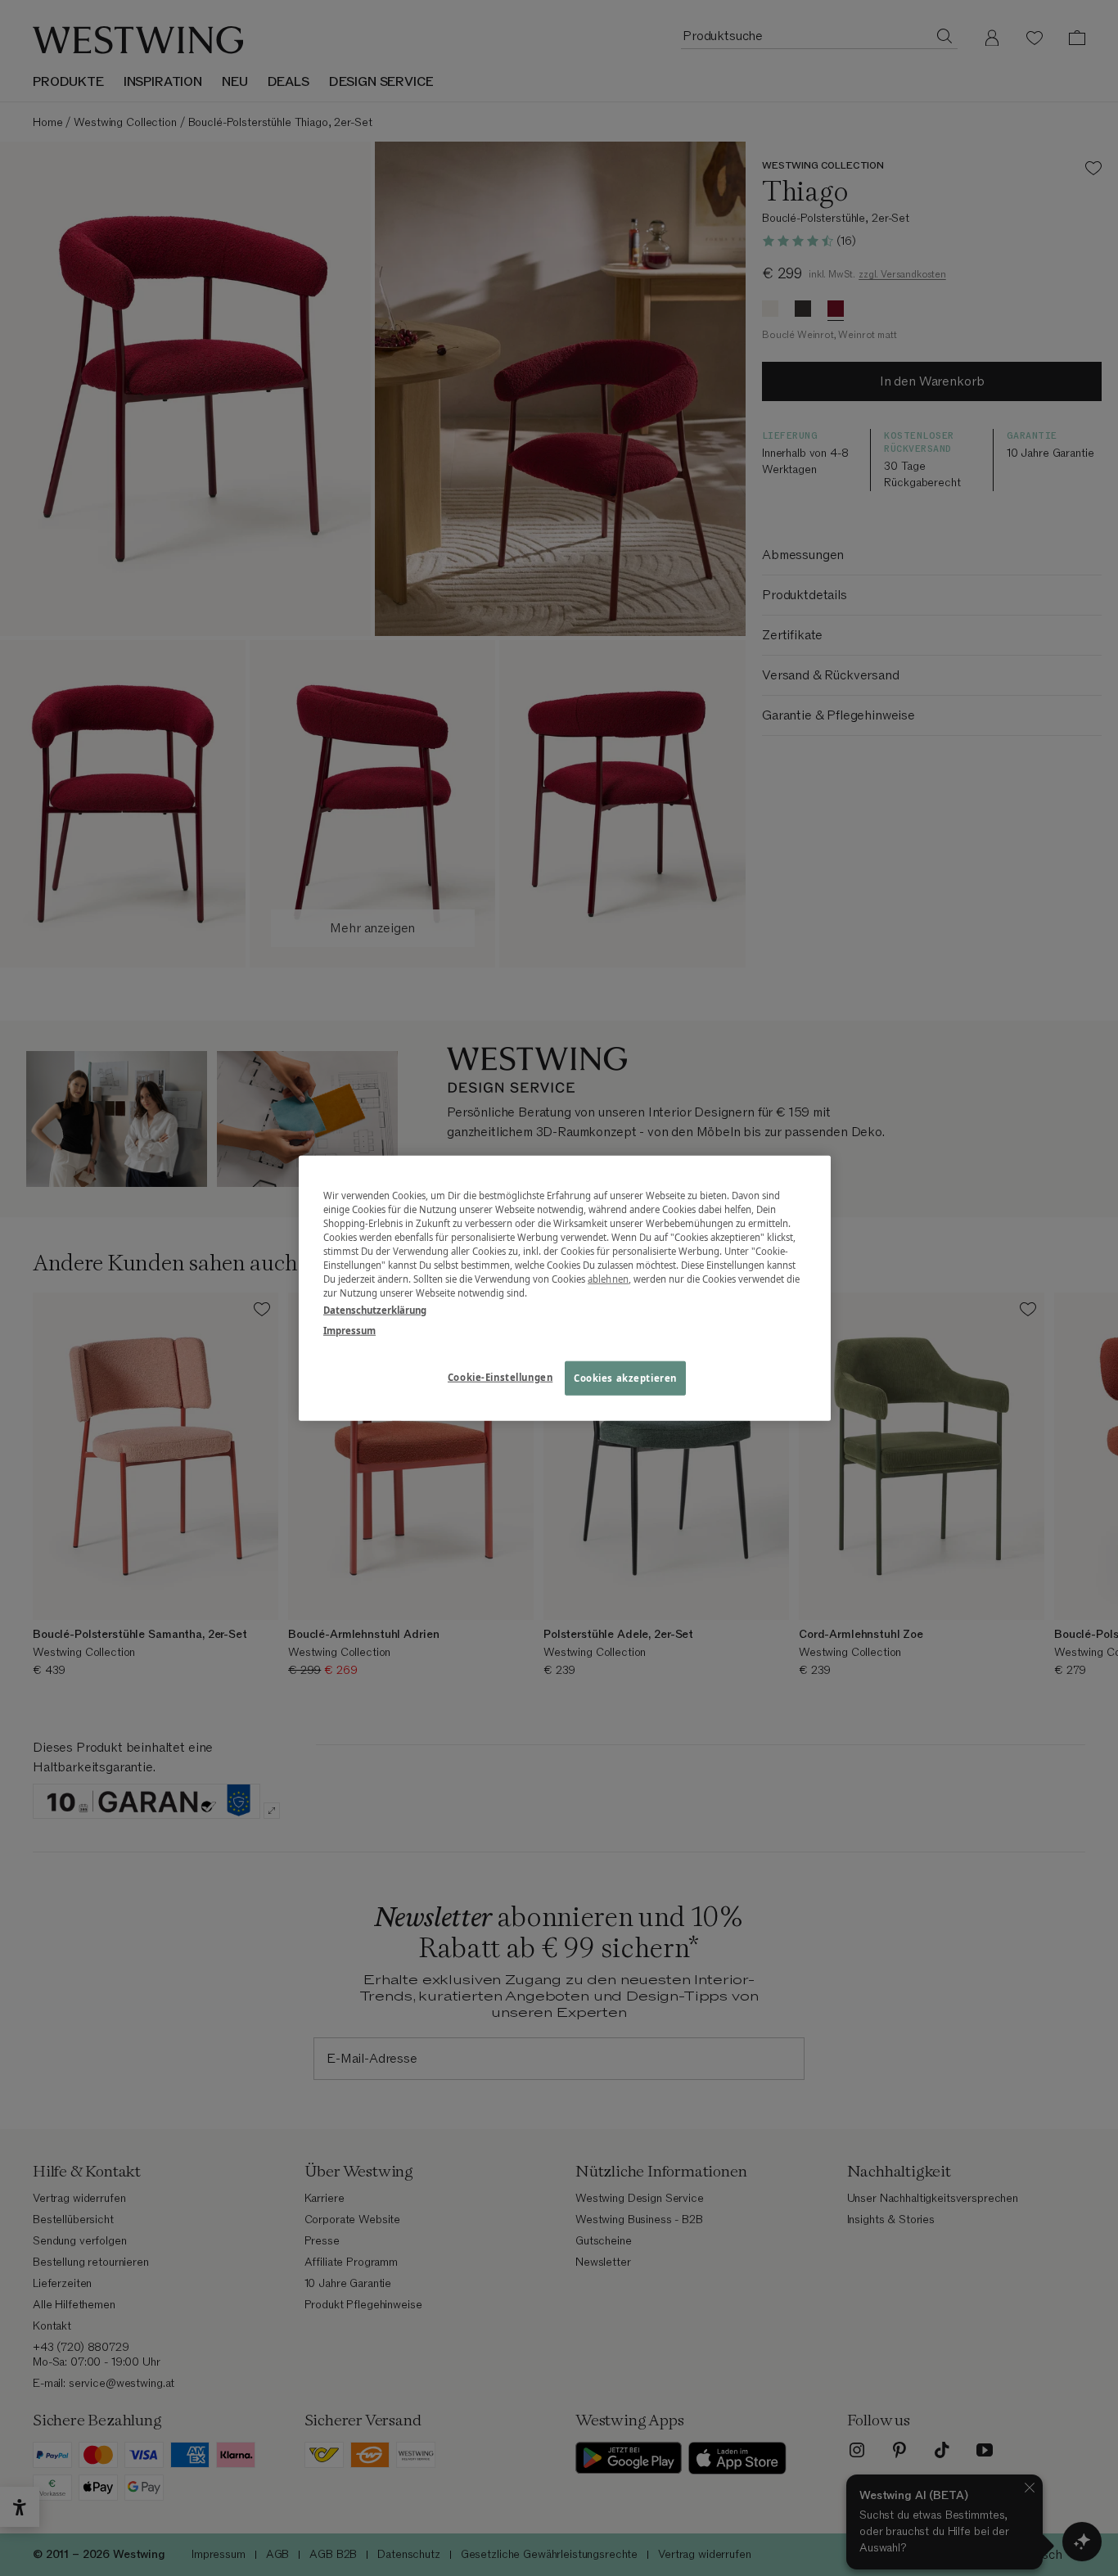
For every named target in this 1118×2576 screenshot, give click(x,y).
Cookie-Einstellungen (500, 1377)
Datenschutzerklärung (375, 1310)
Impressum (349, 1331)
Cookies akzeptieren (625, 1378)
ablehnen (608, 1279)
